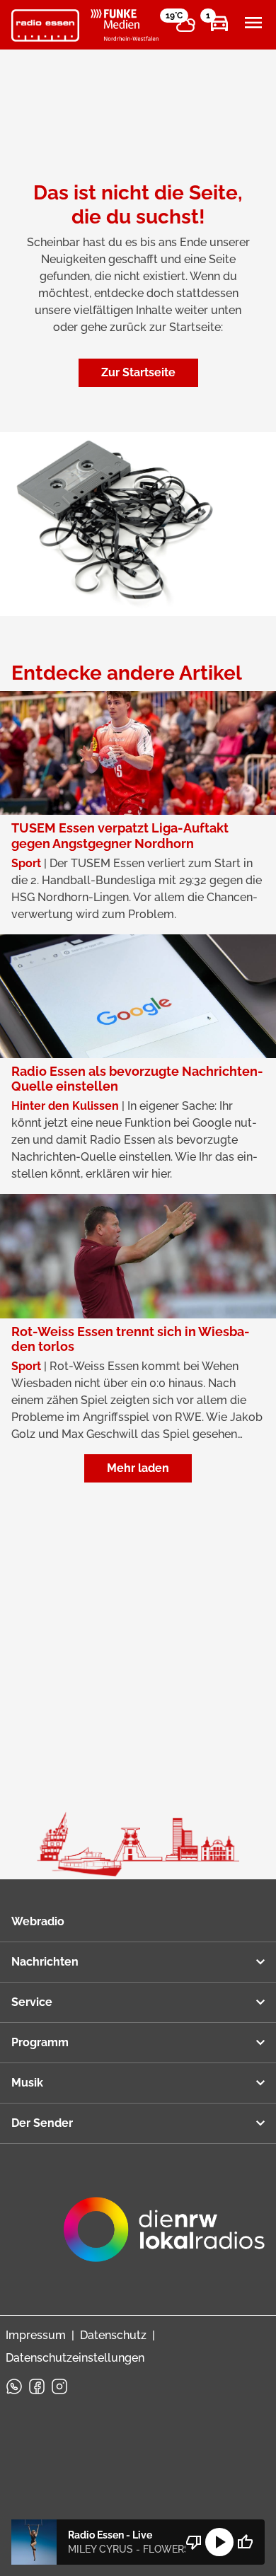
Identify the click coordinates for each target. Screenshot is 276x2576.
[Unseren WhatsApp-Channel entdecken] (14, 2386)
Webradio (38, 1921)
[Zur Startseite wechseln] (45, 25)
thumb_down (194, 2542)
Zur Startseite (138, 372)
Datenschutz (113, 2335)
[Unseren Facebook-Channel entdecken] (37, 2386)
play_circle (219, 2542)
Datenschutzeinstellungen (75, 2358)
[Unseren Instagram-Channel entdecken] (59, 2386)
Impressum (36, 2335)
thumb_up (245, 2542)
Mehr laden (138, 1468)
